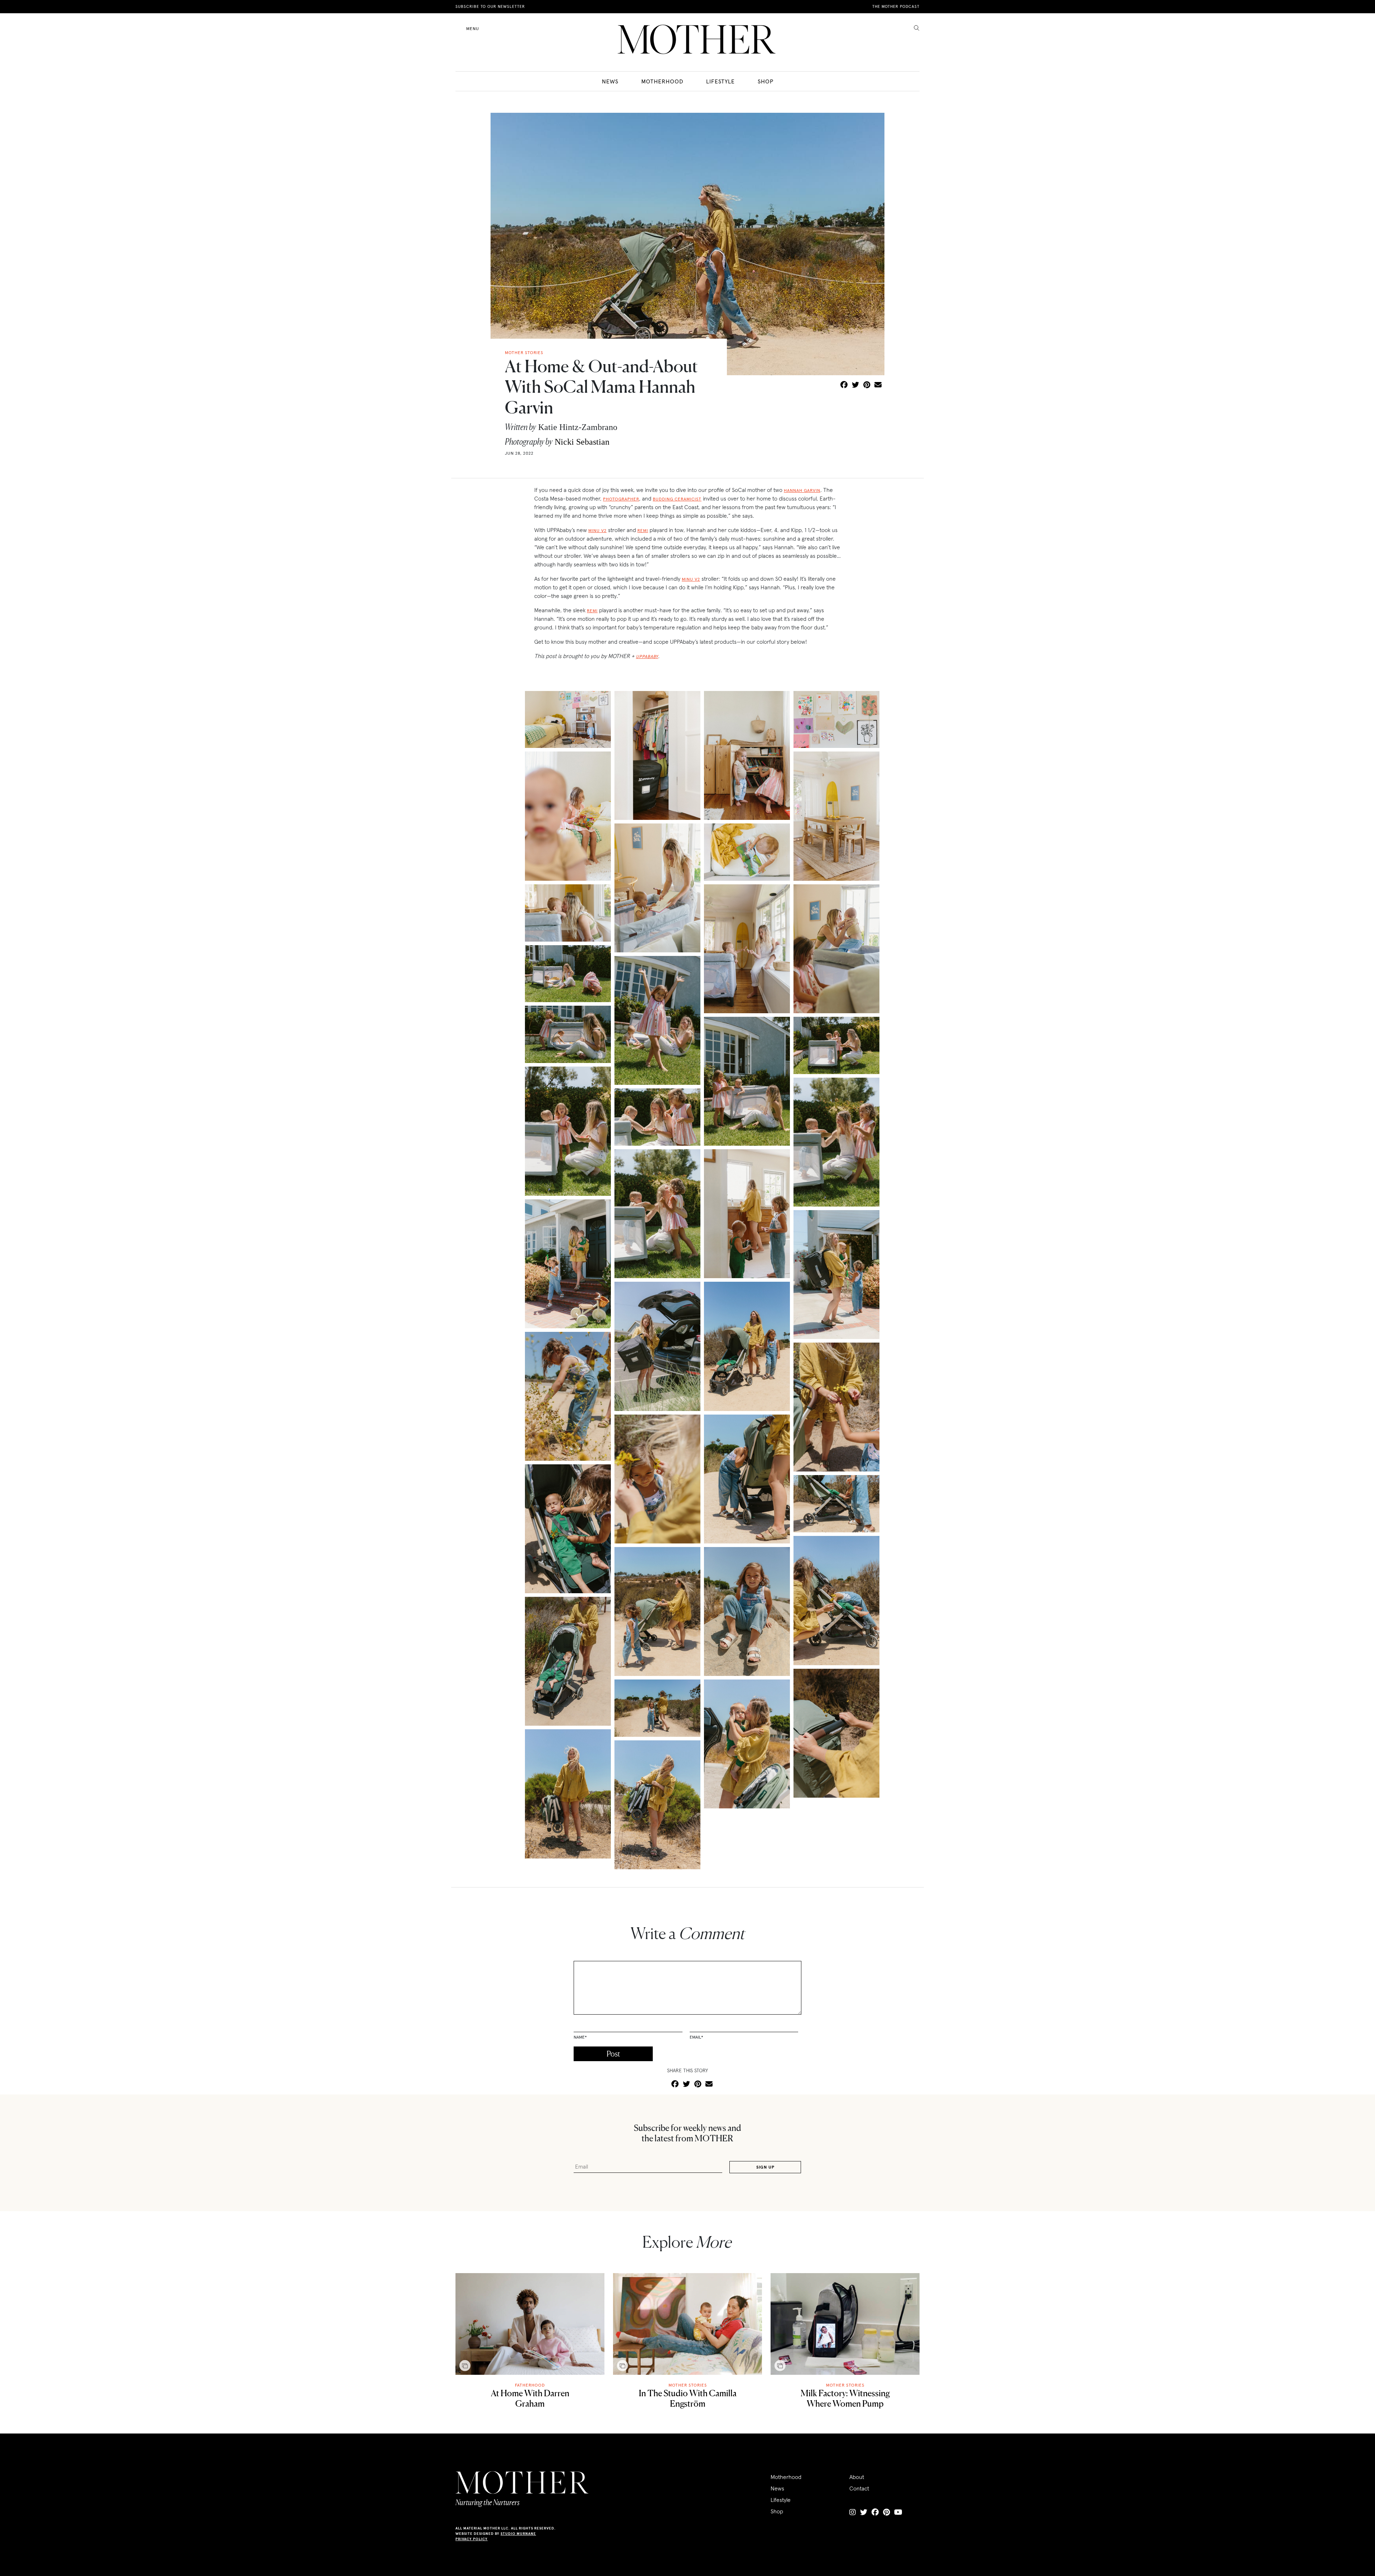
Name (580, 2037)
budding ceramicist (677, 499)
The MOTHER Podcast (896, 6)
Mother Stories (688, 2385)
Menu (473, 28)
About (857, 2477)
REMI (643, 530)
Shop (766, 81)
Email (696, 2037)
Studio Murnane (518, 2534)
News (610, 81)
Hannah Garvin (802, 490)
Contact (859, 2488)
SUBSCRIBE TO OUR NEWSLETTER (490, 6)
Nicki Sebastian (582, 442)
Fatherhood (530, 2385)
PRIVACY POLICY (472, 2539)
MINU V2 (597, 530)
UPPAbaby (647, 656)
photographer (621, 499)
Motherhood (662, 81)
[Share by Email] (878, 385)
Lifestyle (720, 81)
